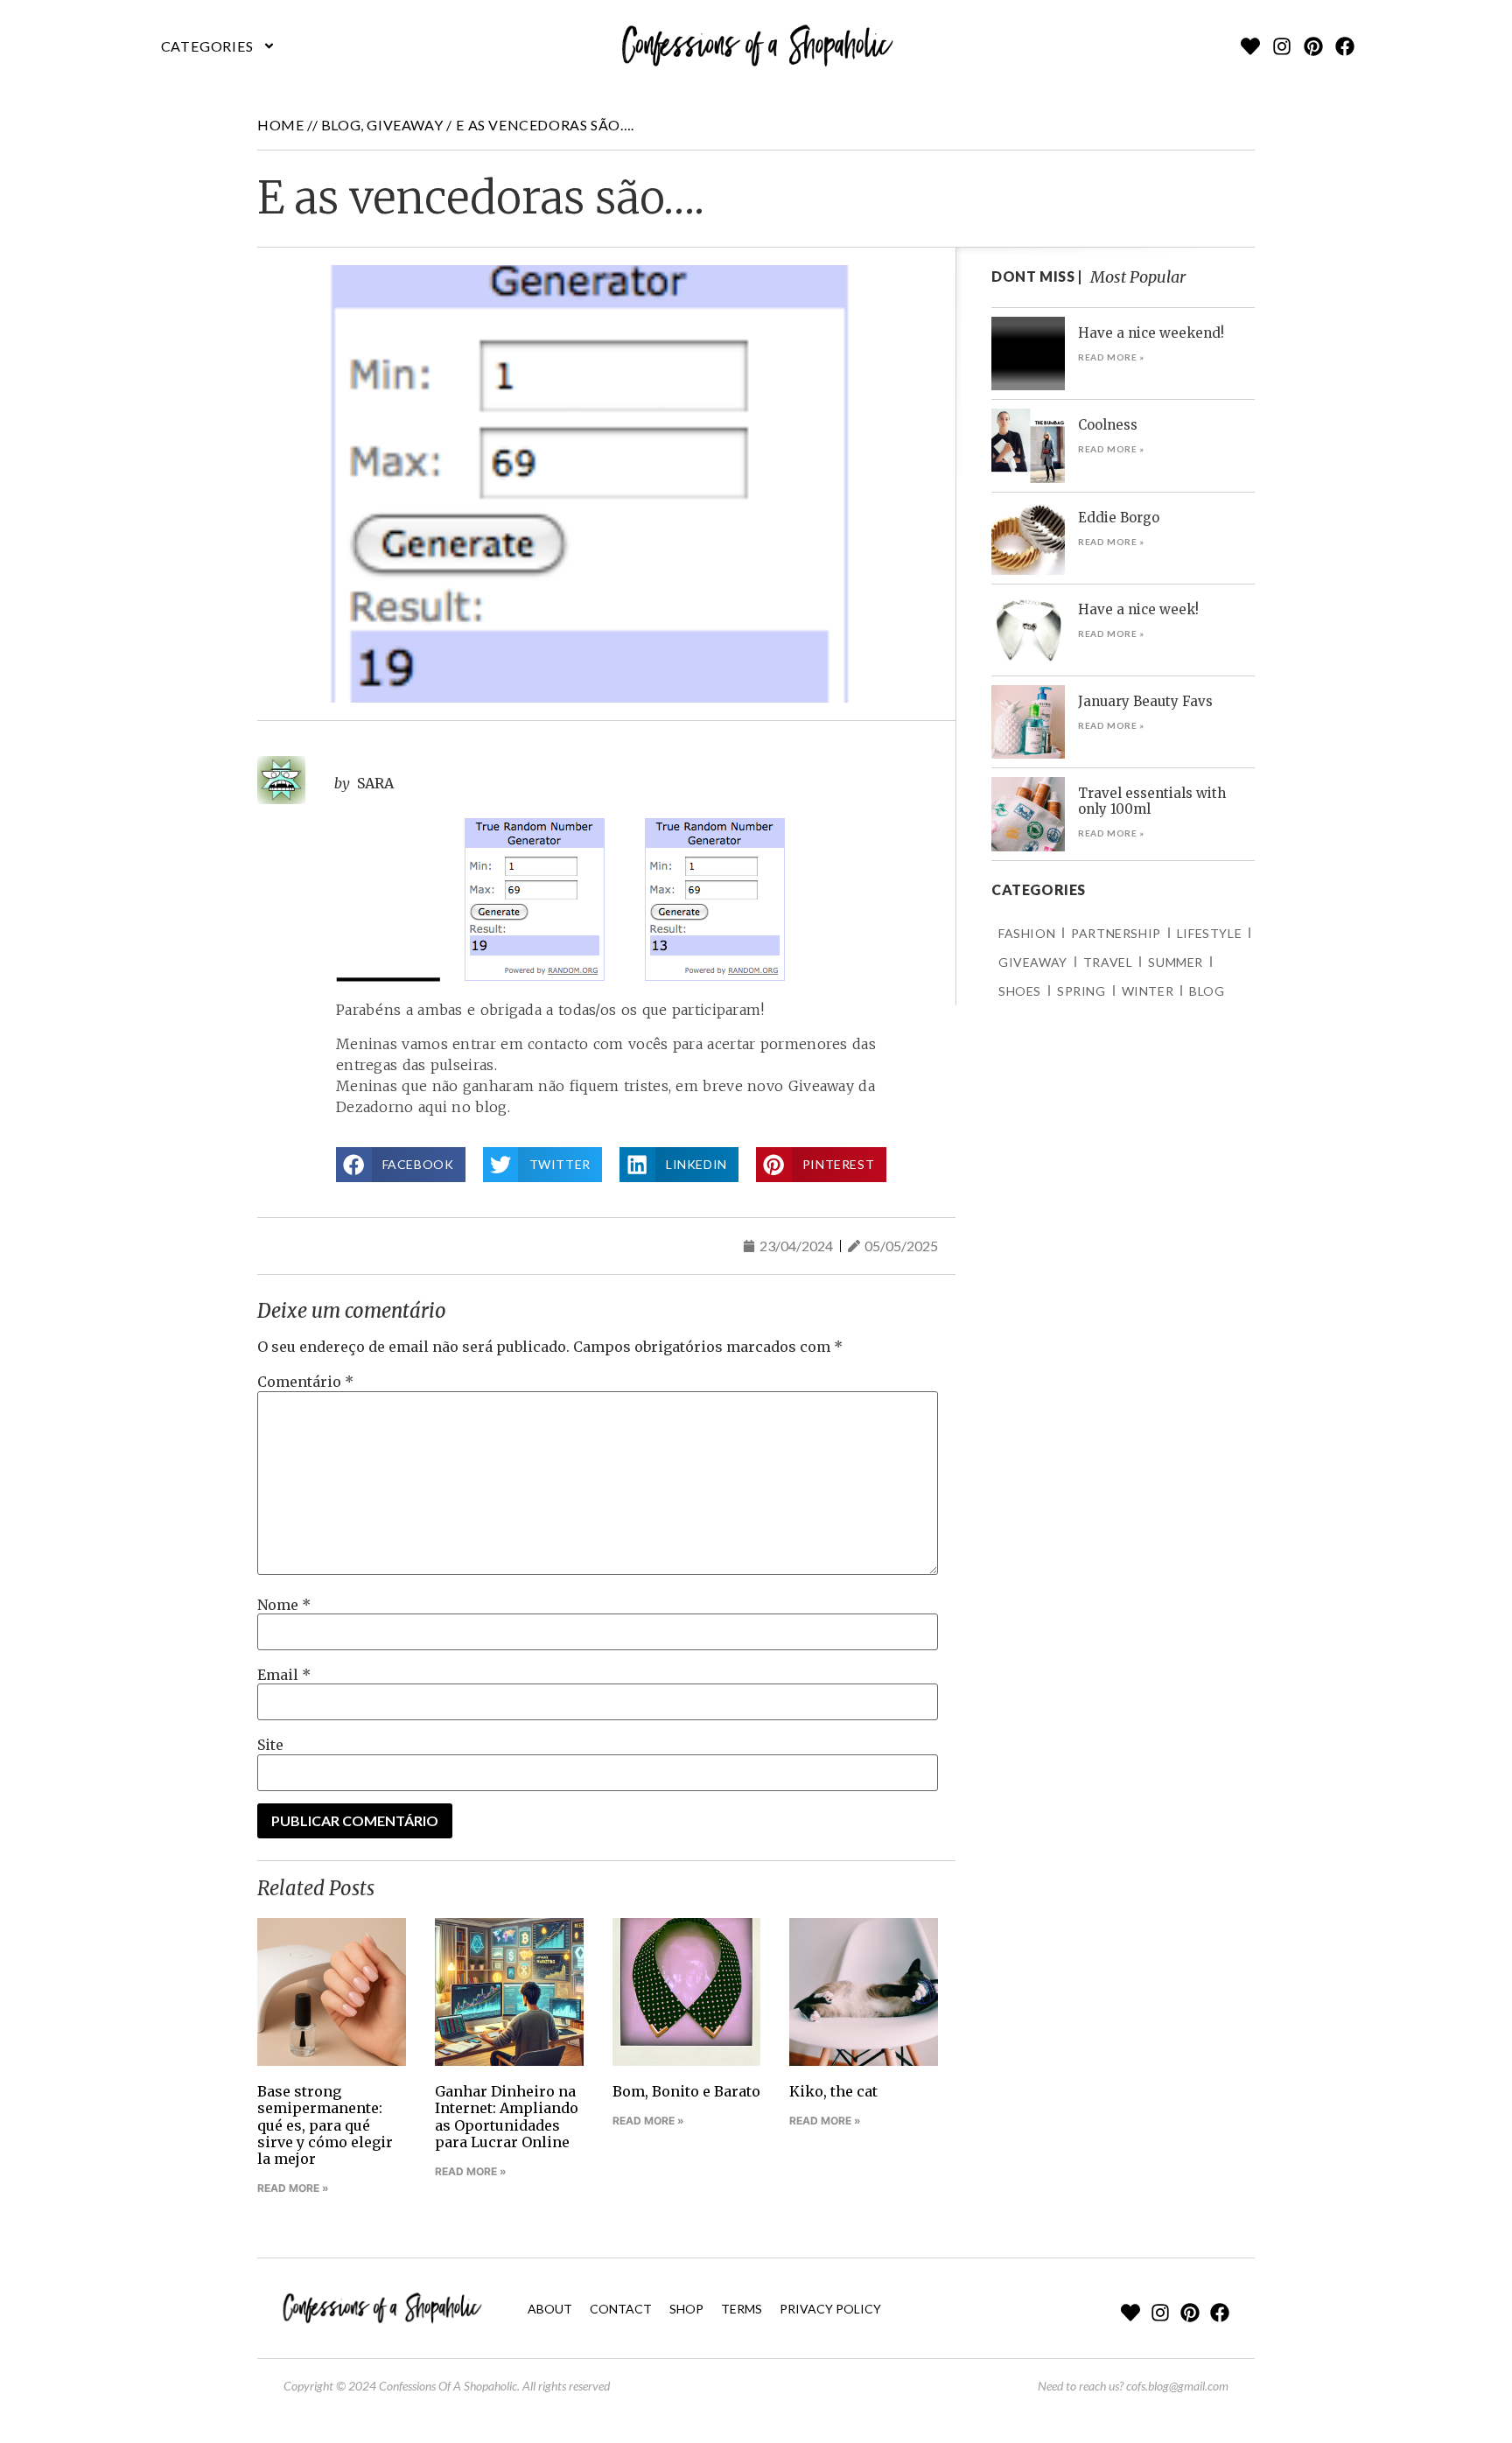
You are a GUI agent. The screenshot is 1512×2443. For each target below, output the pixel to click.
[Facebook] (1345, 46)
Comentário (305, 1382)
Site (270, 1745)
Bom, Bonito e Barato (686, 2091)
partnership (1116, 933)
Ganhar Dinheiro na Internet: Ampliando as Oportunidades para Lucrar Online (507, 2117)
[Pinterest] (1313, 46)
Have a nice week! (1138, 609)
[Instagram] (1282, 46)
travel (1108, 962)
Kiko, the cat (833, 2091)
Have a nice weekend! (1151, 333)
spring (1081, 991)
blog (341, 125)
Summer (1176, 962)
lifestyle (1209, 933)
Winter (1148, 991)
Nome (284, 1605)
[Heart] (1250, 46)
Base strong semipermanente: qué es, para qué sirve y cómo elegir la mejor (325, 2125)
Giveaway (405, 125)
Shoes (1020, 991)
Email (284, 1675)
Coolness (1108, 425)
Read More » (293, 2188)
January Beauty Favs (1145, 701)
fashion (1027, 933)
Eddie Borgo (1119, 518)
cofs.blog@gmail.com (1177, 2386)
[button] (218, 46)
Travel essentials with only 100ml (1152, 801)
